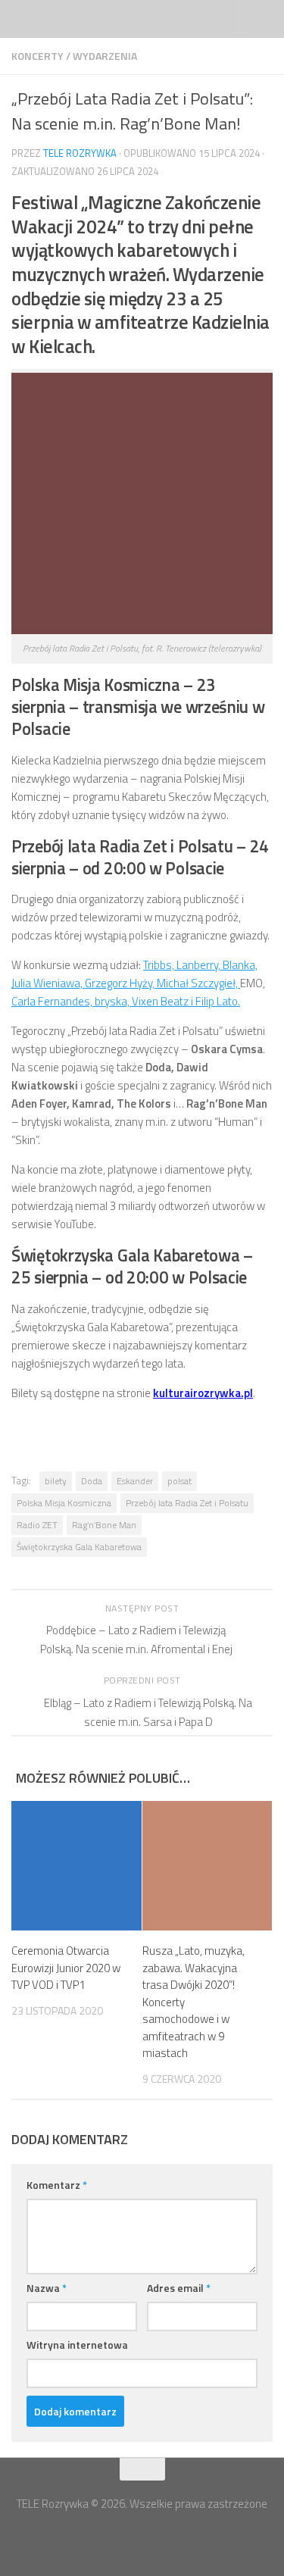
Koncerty (37, 56)
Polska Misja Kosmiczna (64, 1503)
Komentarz (57, 2185)
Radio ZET (37, 1525)
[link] (160, 965)
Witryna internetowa (77, 2345)
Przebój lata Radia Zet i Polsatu (187, 1503)
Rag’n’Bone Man (104, 1525)
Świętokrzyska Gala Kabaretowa (79, 1547)
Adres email (179, 2288)
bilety (56, 1481)
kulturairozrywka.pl (203, 1393)
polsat (179, 1481)
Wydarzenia (105, 56)
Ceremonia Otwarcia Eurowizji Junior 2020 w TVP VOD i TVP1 (66, 1968)
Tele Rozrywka (80, 153)
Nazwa (47, 2288)
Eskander (135, 1481)
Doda (92, 1481)
